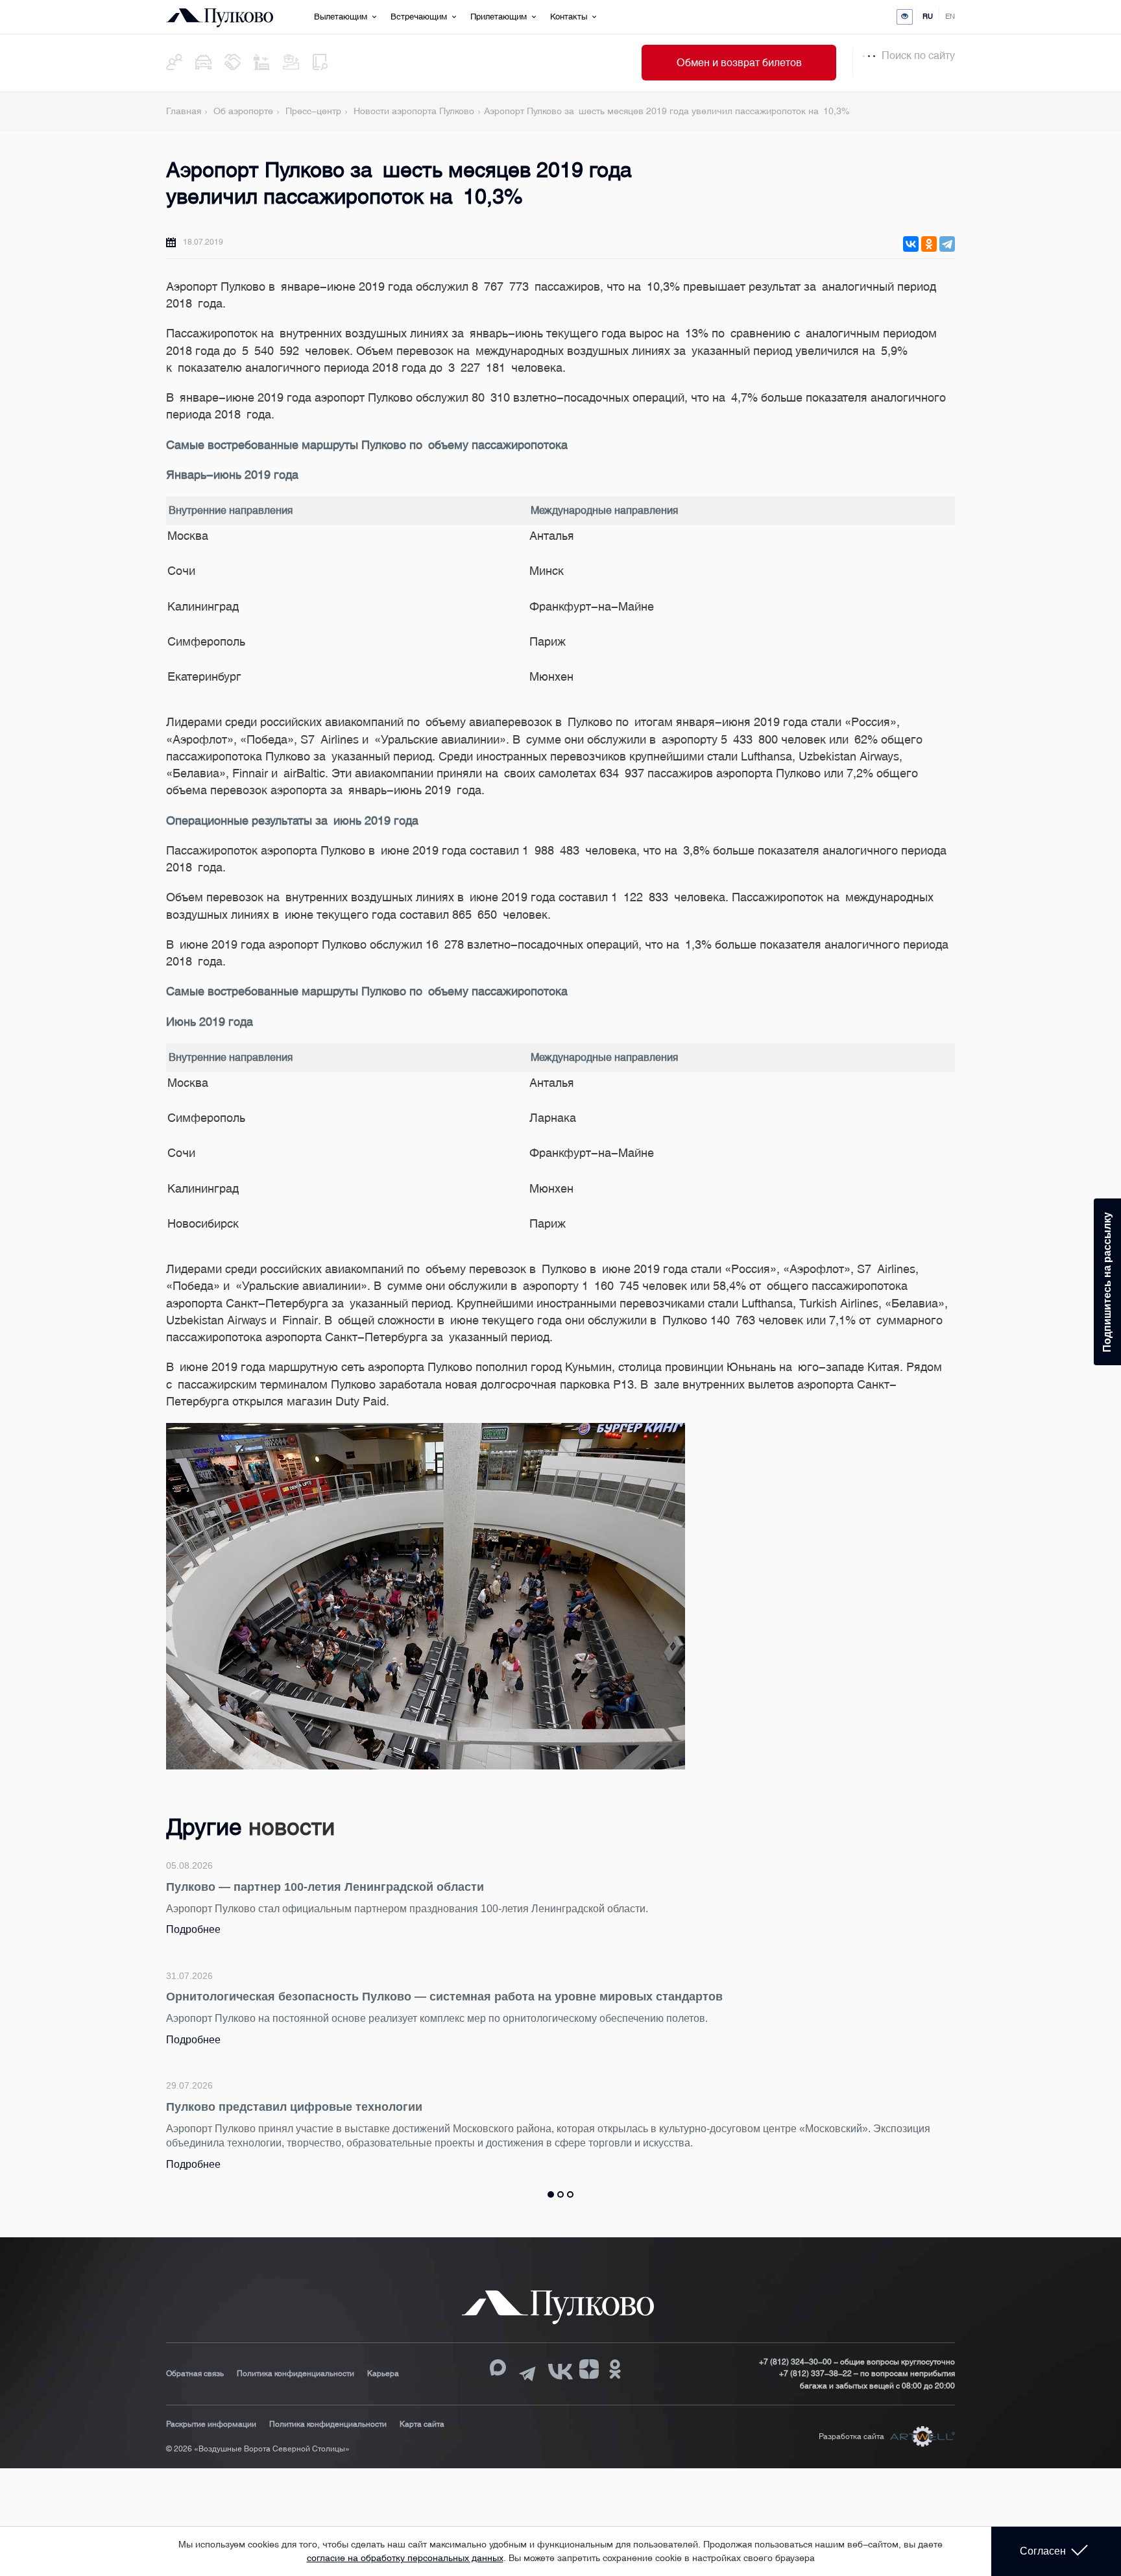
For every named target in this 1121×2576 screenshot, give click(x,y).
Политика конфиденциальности (295, 2374)
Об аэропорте (243, 111)
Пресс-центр (313, 111)
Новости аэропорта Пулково (414, 111)
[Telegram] (947, 244)
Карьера (383, 2374)
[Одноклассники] (929, 244)
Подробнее (193, 1929)
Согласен (1043, 2551)
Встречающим (419, 17)
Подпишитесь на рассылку (1107, 1282)
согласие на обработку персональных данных (405, 2558)
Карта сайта (422, 2424)
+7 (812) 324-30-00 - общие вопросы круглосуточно (857, 2362)
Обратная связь (195, 2374)
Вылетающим (341, 17)
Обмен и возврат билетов (739, 63)
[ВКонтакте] (911, 244)
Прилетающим (499, 17)
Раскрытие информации (211, 2424)
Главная (184, 111)
